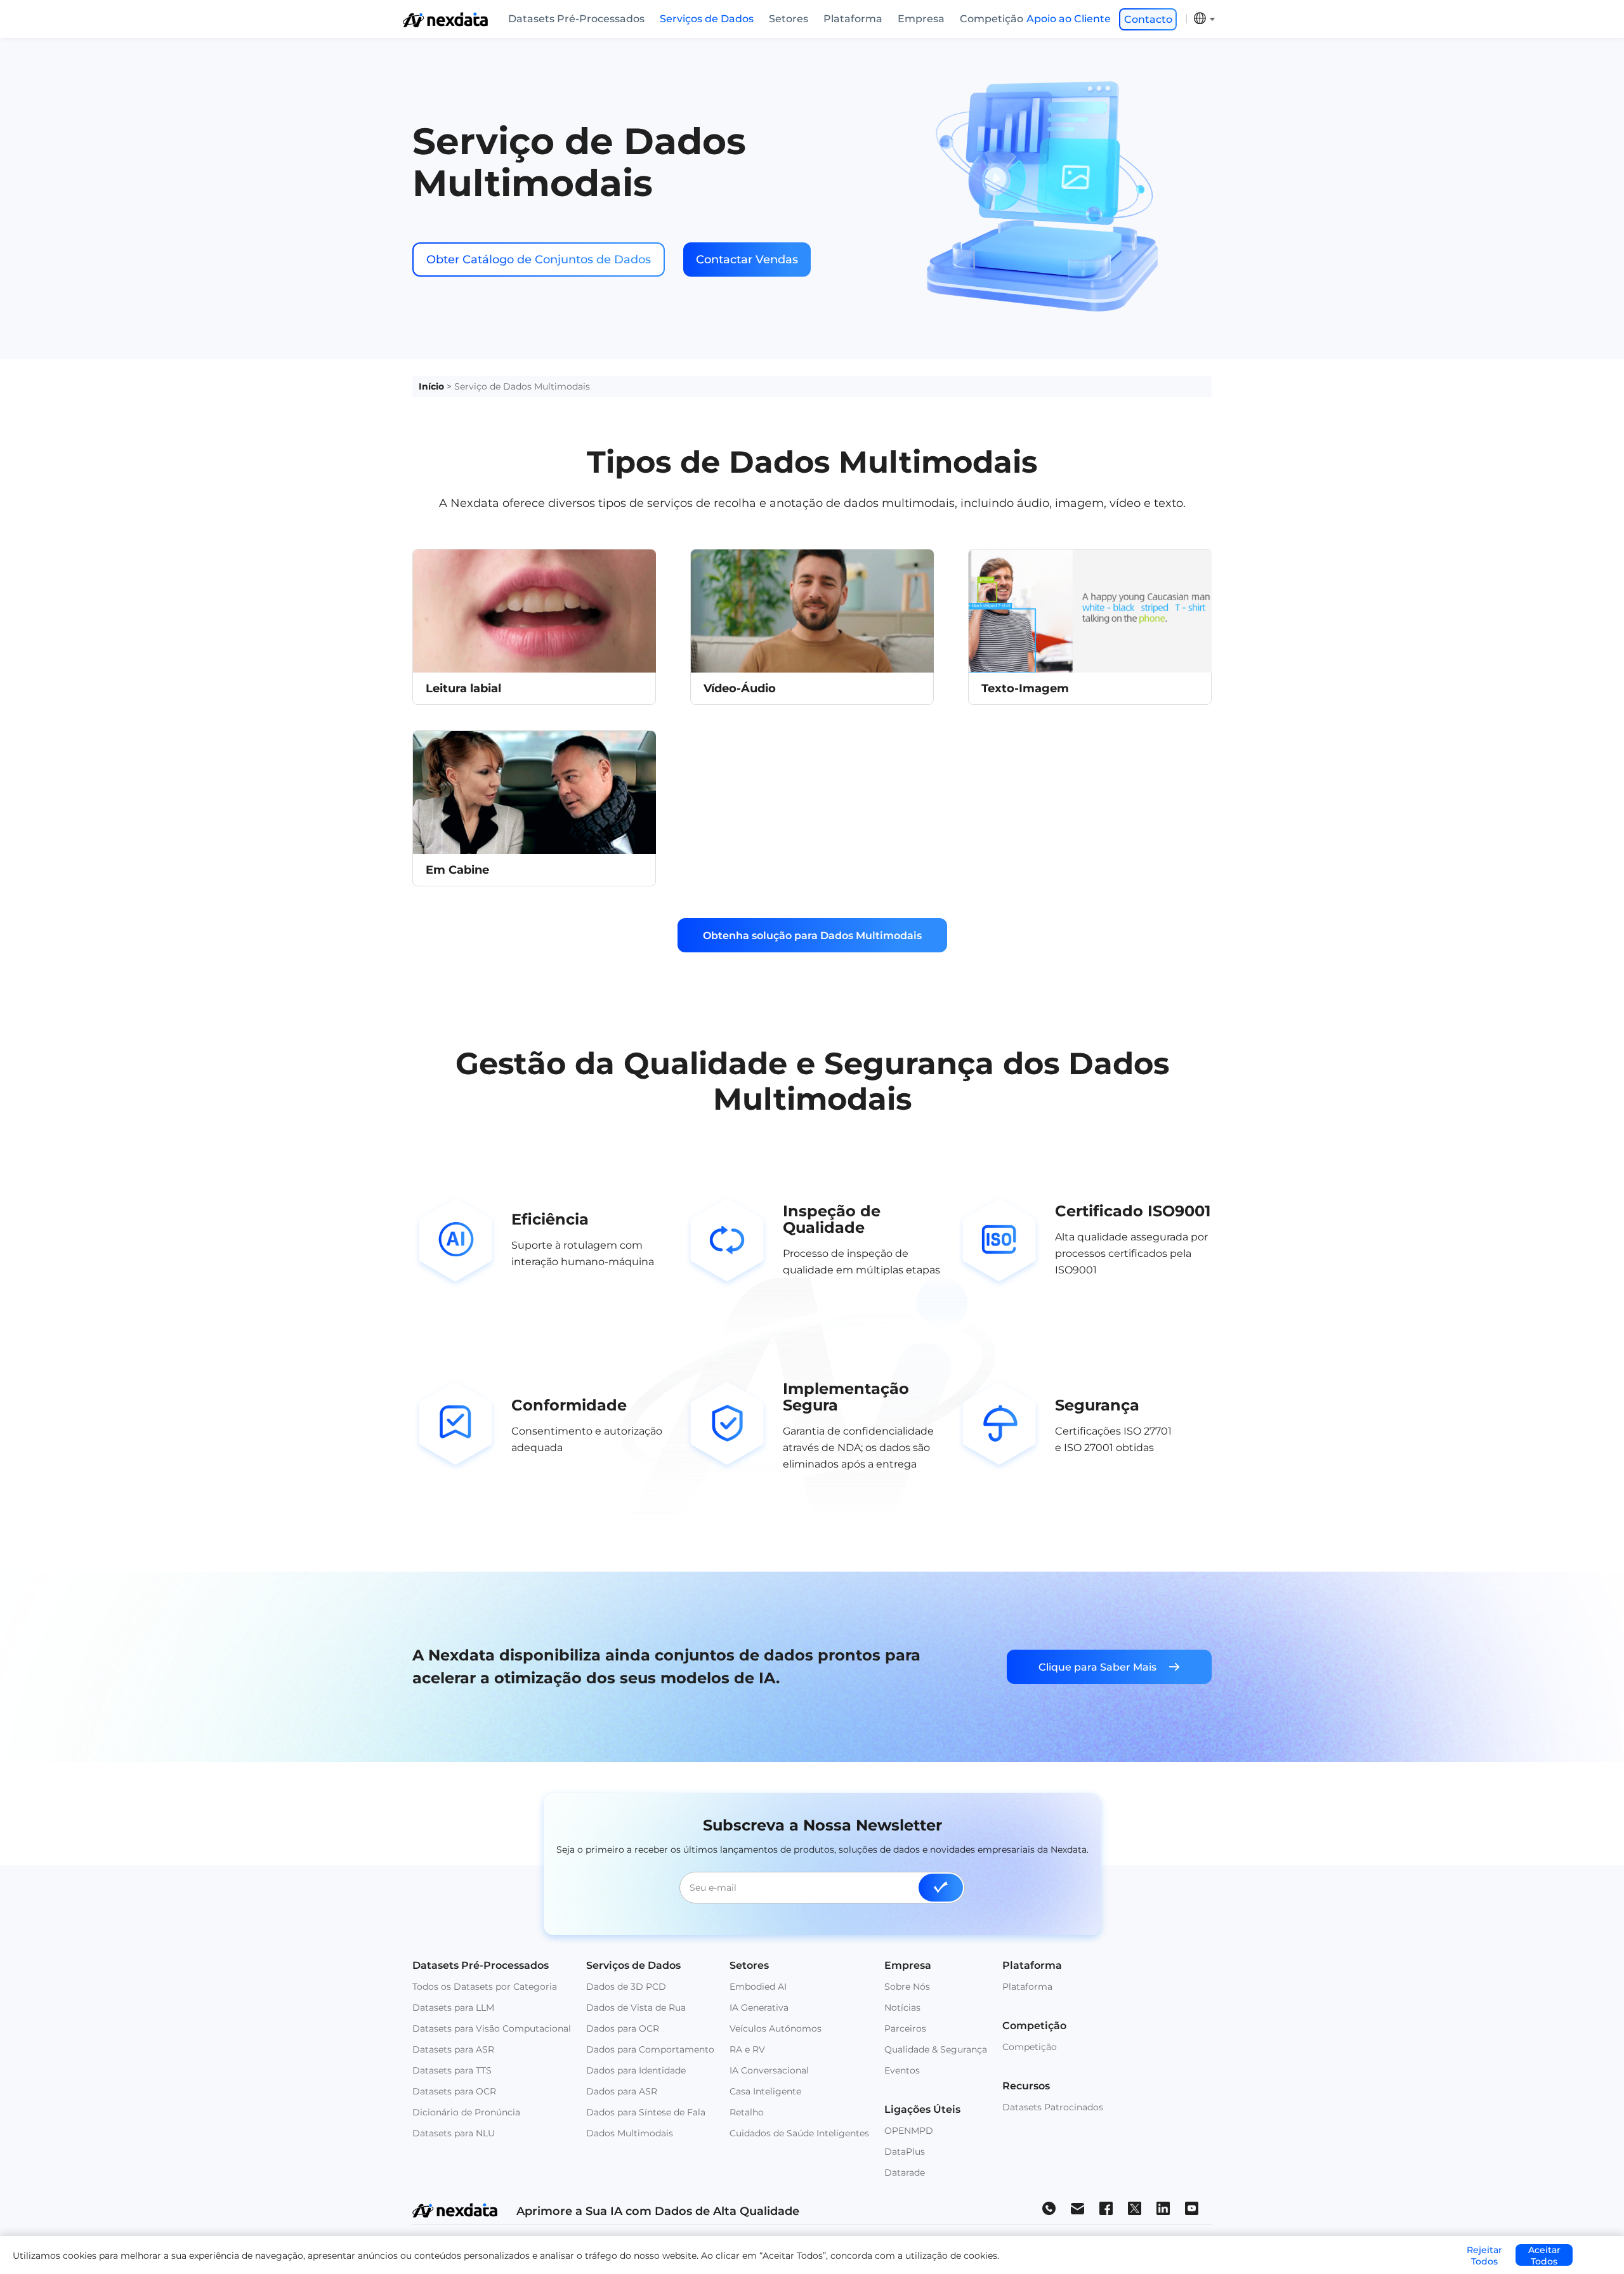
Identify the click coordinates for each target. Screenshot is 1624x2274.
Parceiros (905, 2028)
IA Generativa (759, 2008)
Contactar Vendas (747, 260)
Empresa (921, 19)
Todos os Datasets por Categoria (485, 1987)
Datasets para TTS (452, 2070)
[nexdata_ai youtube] (1192, 2208)
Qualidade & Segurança (936, 2049)
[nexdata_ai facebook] (1106, 2208)
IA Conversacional (769, 2070)
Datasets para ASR (453, 2049)
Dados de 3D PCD (626, 1987)
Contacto (1148, 19)
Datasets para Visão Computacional (492, 2028)
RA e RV (747, 2049)
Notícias (902, 2008)
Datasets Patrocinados (1053, 2107)
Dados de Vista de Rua (636, 2008)
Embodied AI (758, 1987)
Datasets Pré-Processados (576, 19)
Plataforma (853, 19)
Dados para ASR (622, 2091)
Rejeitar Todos (1484, 2255)
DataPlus (905, 2152)
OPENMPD (909, 2131)
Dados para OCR (623, 2028)
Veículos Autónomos (776, 2028)
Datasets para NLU (454, 2133)
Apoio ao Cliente (1069, 19)
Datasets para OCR (454, 2091)
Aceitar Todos (1544, 2255)
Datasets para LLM (453, 2008)
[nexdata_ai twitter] (1135, 2208)
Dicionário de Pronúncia (466, 2112)
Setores (789, 19)
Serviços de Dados (707, 19)
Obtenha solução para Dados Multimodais (812, 936)
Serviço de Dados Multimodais (522, 386)
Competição (992, 19)
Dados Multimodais (630, 2133)
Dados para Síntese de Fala (646, 2112)
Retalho (747, 2112)
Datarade (905, 2172)
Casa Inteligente (765, 2091)
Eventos (902, 2070)
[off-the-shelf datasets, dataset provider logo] (445, 24)
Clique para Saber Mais (1097, 1667)
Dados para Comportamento (650, 2049)
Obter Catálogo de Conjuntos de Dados (539, 260)
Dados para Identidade (636, 2070)
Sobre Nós (907, 1987)
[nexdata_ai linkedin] (1163, 2208)
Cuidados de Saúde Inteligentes (799, 2133)
